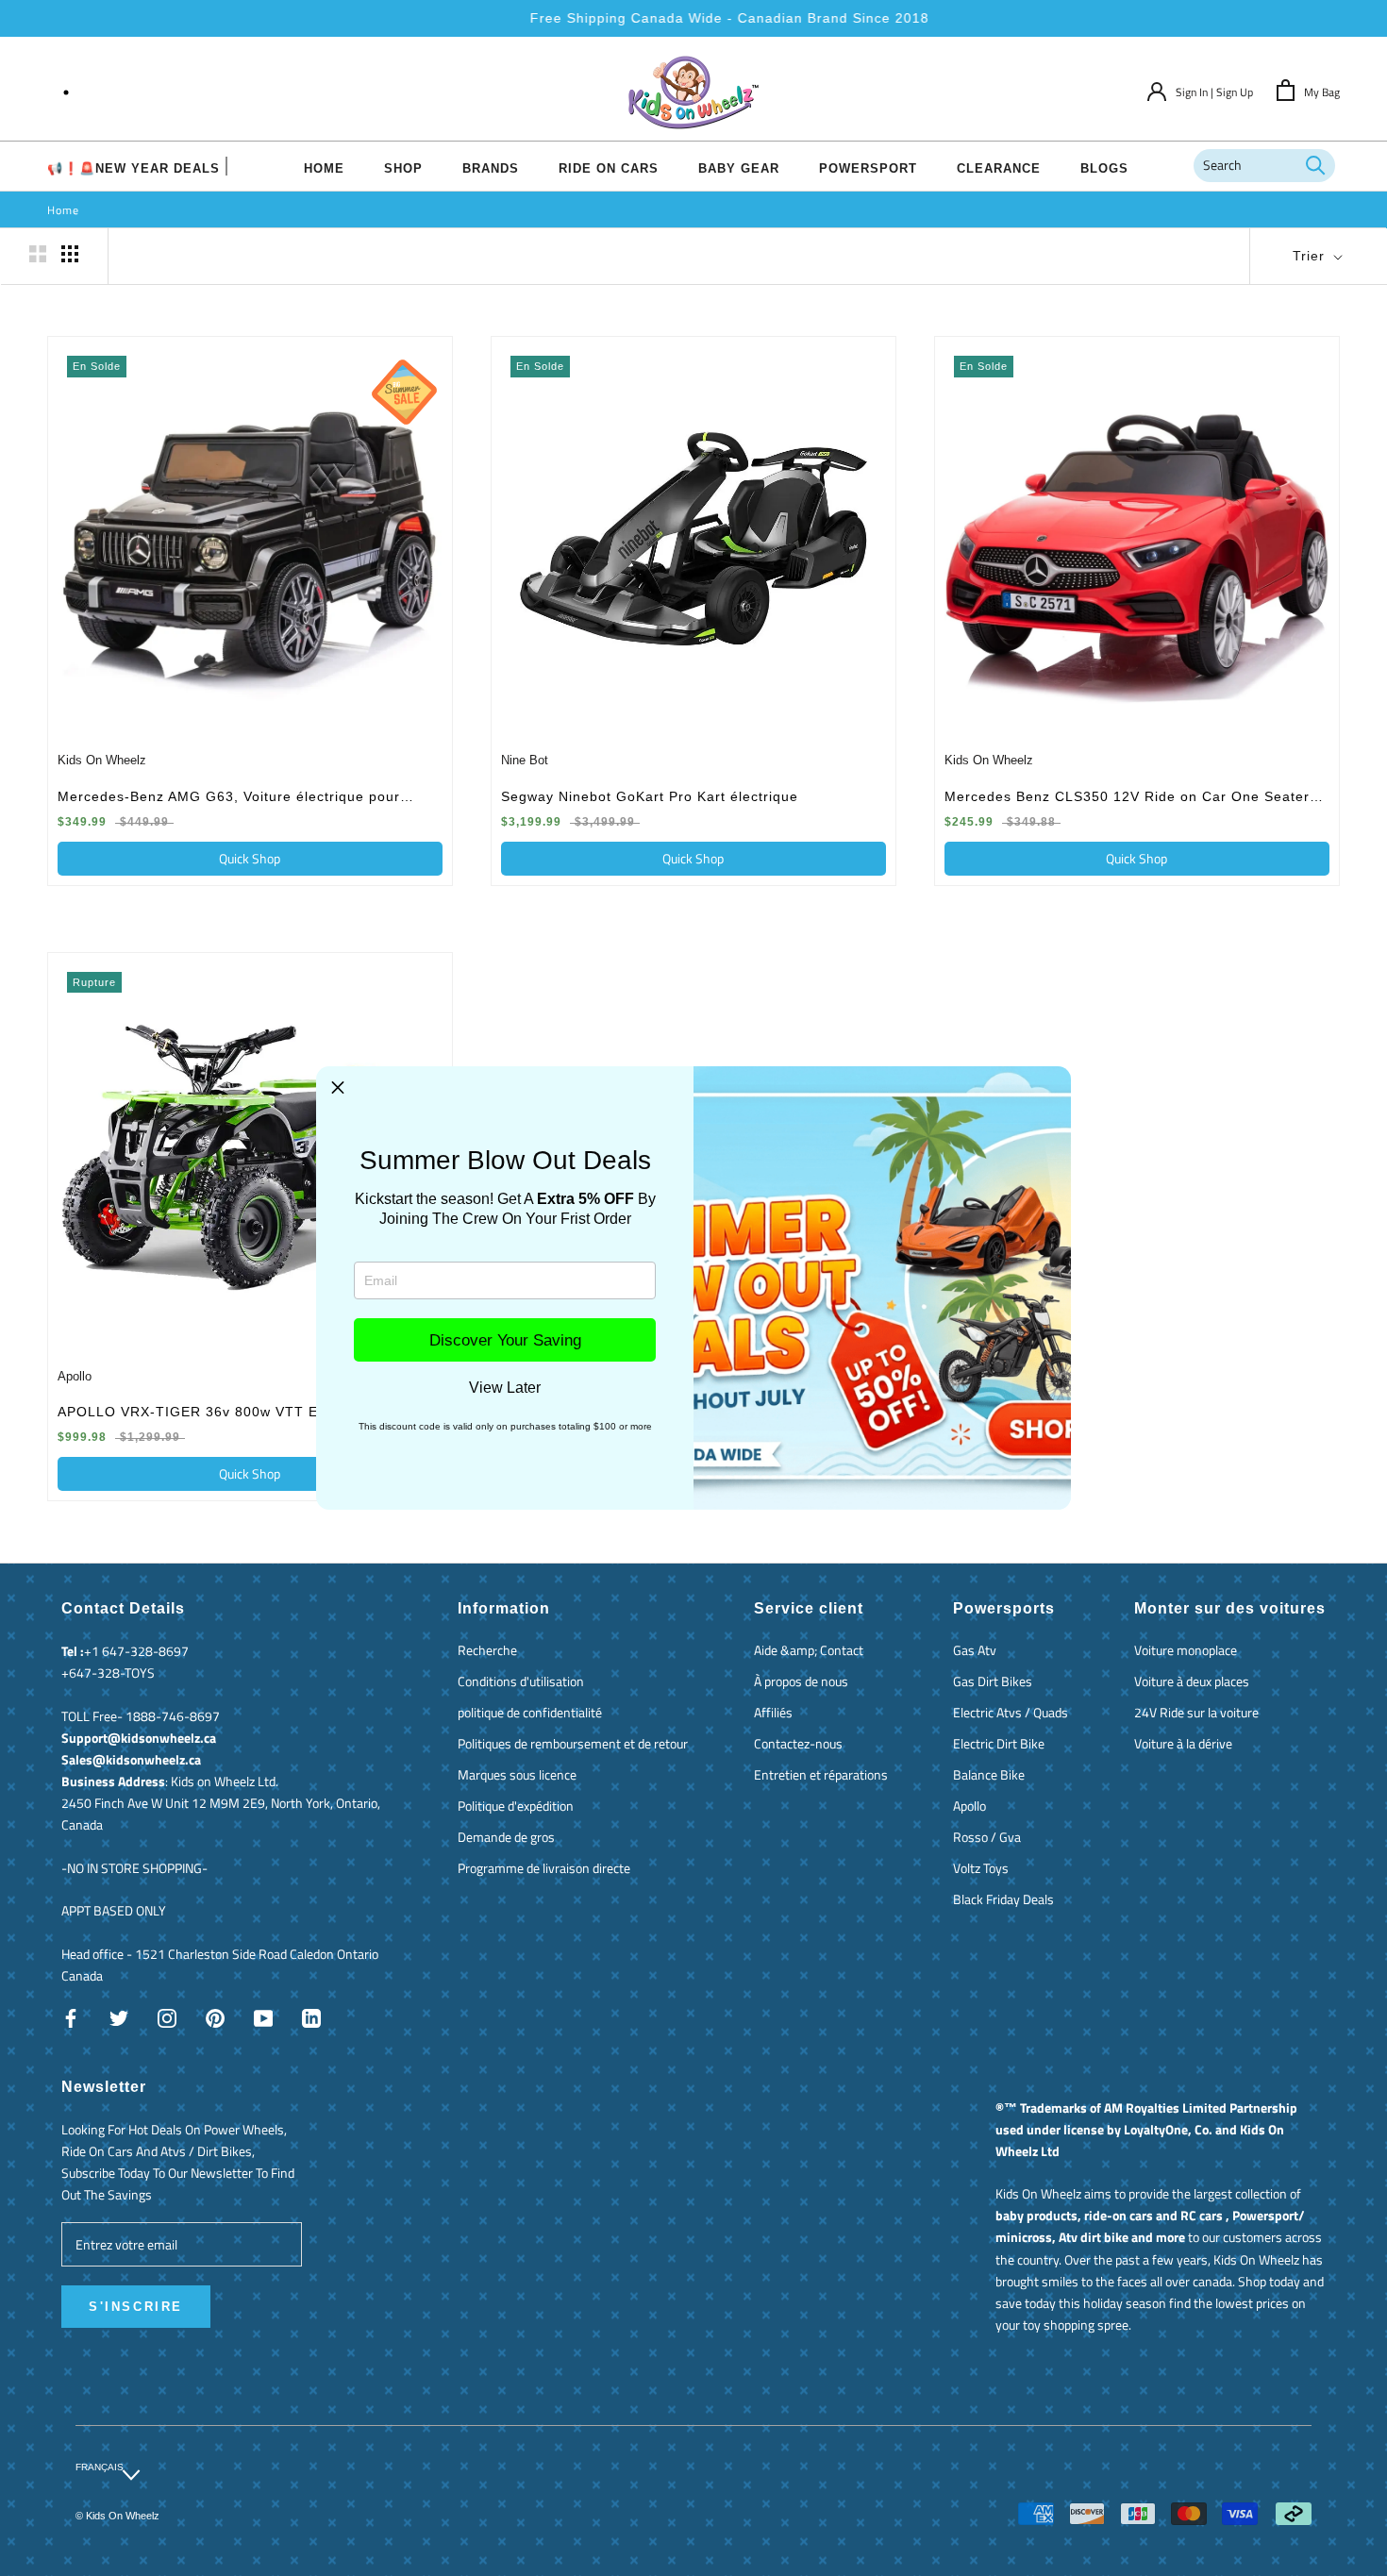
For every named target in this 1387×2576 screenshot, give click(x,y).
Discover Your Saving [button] (505, 1340)
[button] (338, 1088)
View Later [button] (505, 1388)
